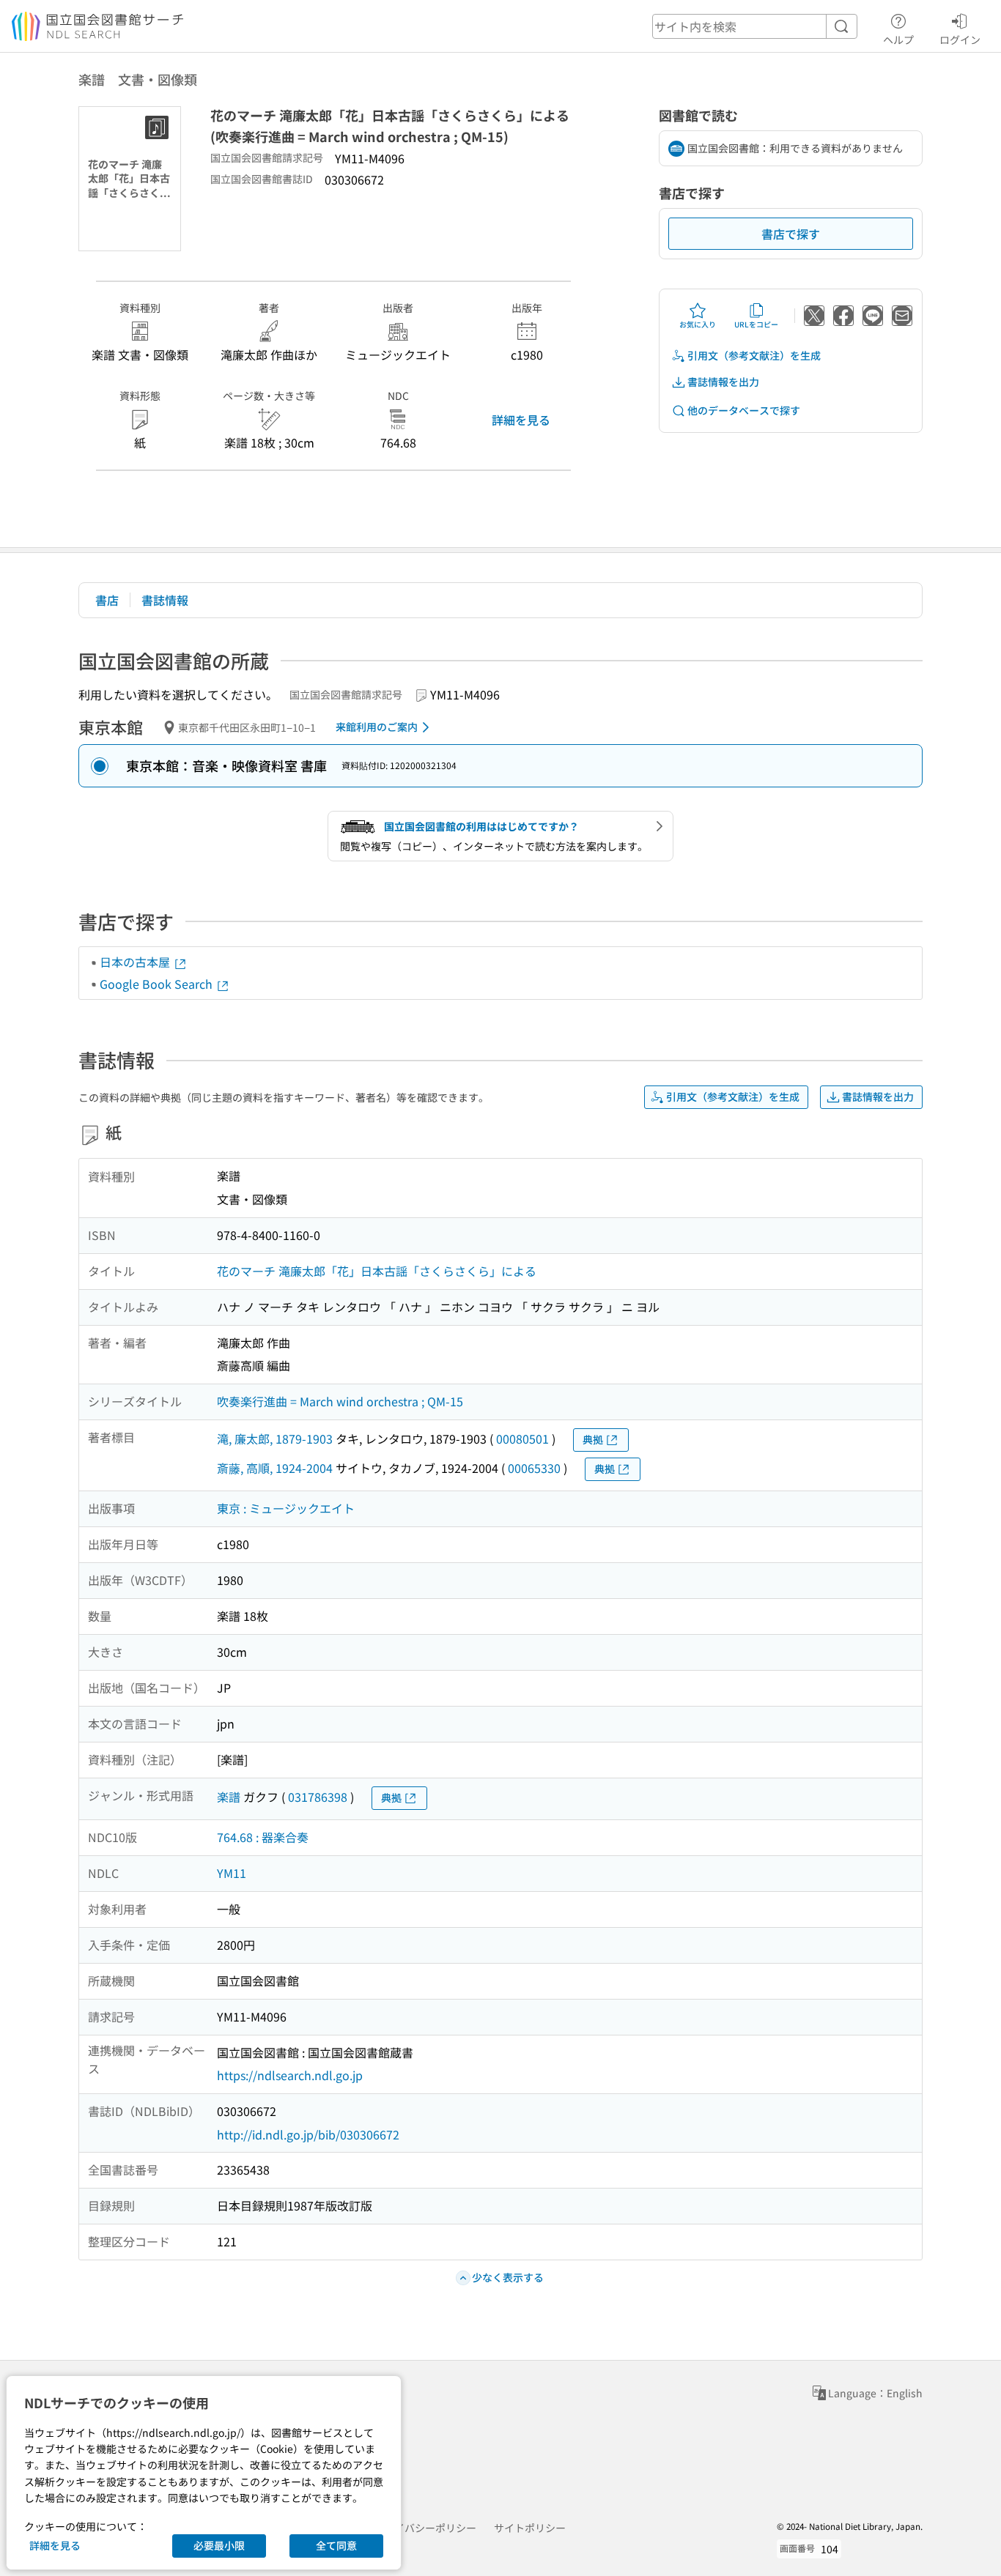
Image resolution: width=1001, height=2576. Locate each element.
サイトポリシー (530, 2528)
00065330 (534, 1468)
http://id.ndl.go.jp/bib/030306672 (308, 2134)
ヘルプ (898, 39)
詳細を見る (521, 420)
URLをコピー (756, 324)
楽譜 (229, 1797)
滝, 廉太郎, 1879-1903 (275, 1439)
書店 (107, 600)
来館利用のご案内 (377, 727)
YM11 (232, 1873)
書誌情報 (165, 600)
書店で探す (791, 234)
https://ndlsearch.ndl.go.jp (290, 2075)
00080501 (522, 1439)
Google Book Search (158, 984)
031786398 (318, 1797)
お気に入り (698, 324)
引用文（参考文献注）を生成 (754, 355)
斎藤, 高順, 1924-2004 (275, 1468)
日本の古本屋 (136, 962)
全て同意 (336, 2545)
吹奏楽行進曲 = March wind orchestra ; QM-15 (340, 1401)
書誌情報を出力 (723, 382)
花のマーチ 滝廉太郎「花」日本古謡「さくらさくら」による (377, 1271)
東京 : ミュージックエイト (286, 1508)
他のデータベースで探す (744, 410)
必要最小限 (219, 2545)
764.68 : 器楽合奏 (263, 1837)
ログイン (960, 39)
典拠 (593, 1439)
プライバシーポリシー (425, 2528)
